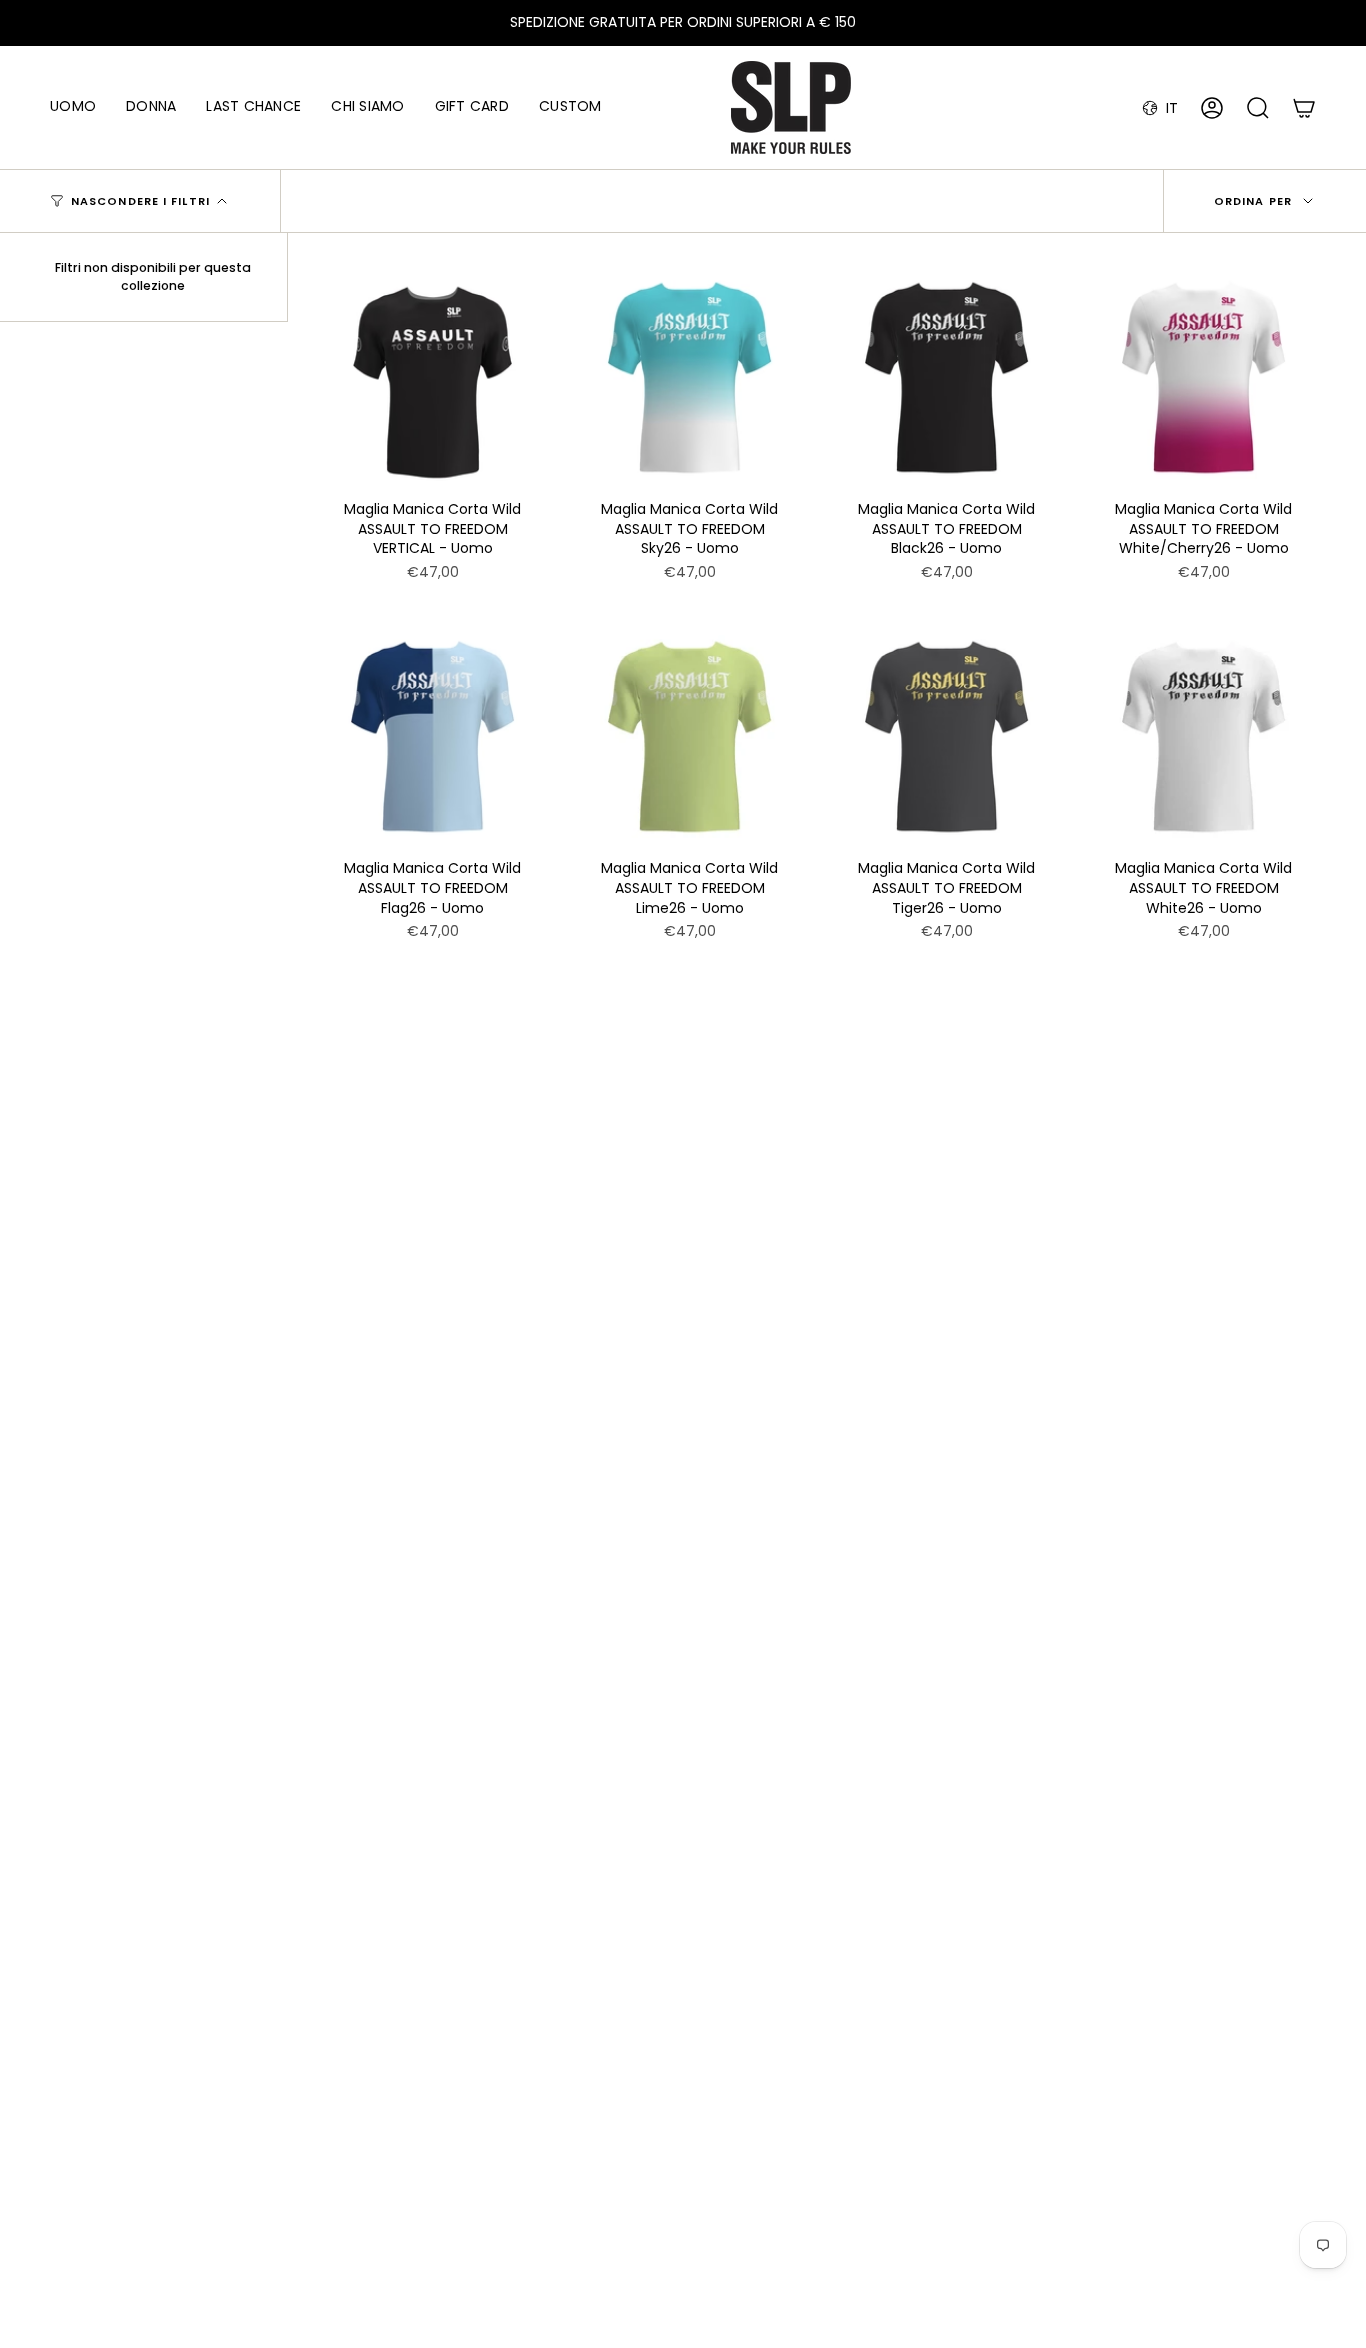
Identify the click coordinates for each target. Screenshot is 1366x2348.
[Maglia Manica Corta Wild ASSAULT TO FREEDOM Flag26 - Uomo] (432, 736)
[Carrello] (1304, 108)
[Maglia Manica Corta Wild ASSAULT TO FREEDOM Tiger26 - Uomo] (946, 736)
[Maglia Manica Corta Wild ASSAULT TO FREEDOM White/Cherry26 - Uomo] (1203, 377)
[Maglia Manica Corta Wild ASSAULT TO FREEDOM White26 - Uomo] (1203, 736)
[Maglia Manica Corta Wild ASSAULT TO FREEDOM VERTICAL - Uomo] (432, 377)
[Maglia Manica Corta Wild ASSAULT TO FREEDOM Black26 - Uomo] (946, 377)
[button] (73, 107)
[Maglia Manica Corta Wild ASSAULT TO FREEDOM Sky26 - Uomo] (689, 377)
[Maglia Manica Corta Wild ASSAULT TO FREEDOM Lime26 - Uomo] (689, 736)
